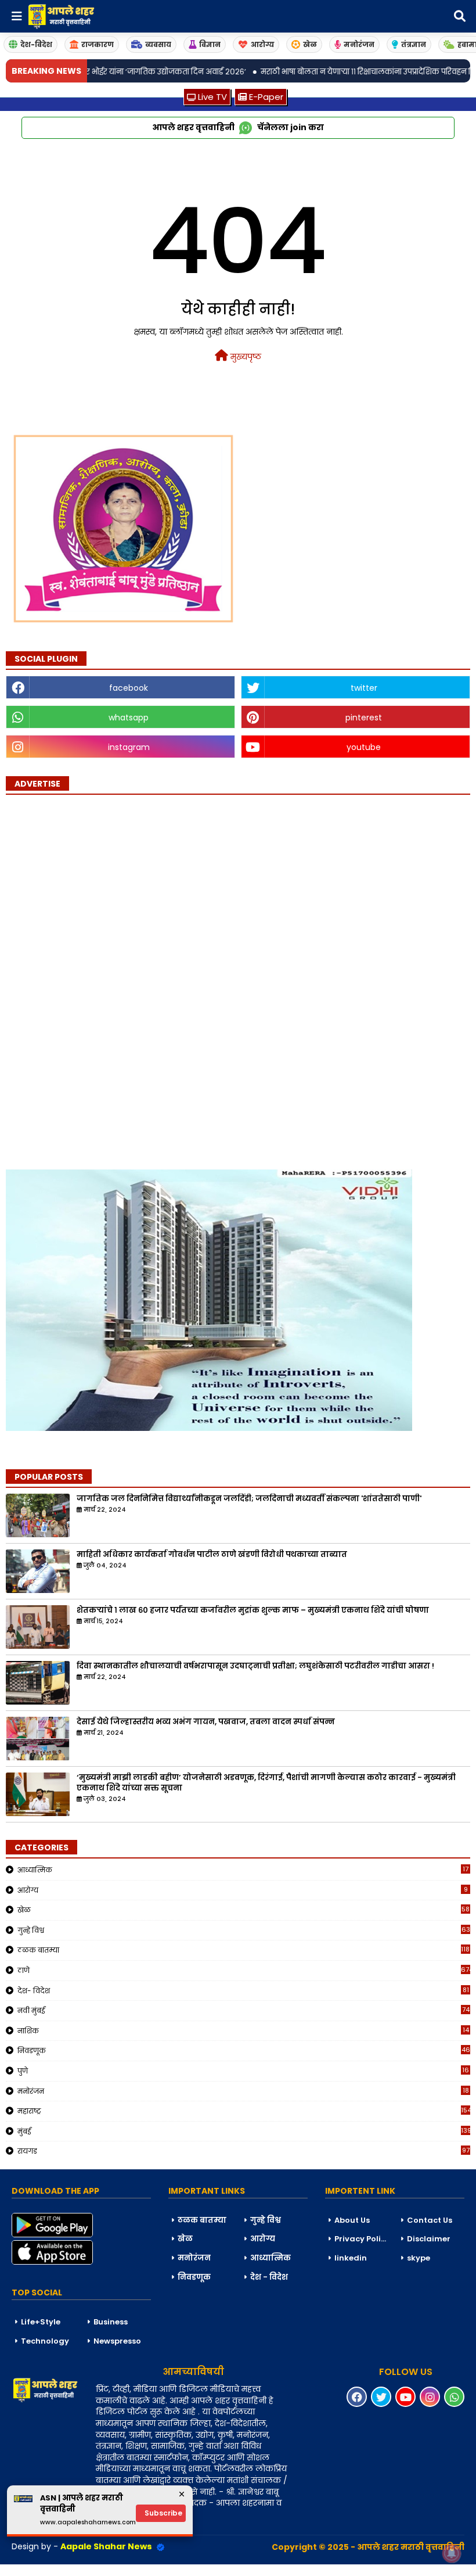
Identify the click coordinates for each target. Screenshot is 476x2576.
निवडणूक (244, 2050)
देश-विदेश (36, 44)
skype (419, 2258)
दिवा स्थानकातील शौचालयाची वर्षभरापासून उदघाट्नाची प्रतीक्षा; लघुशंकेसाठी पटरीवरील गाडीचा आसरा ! (255, 1666)
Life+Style (41, 2322)
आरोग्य (262, 44)
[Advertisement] (93, 975)
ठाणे (244, 1970)
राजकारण (98, 44)
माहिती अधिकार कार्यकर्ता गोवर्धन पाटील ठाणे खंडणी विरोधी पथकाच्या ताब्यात (212, 1555)
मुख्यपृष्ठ (245, 357)
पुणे (243, 2071)
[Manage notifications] (452, 2553)
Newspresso (117, 2341)
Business (111, 2322)
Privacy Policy (362, 2239)
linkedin (351, 2258)
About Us (352, 2220)
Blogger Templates (88, 2570)
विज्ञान (210, 44)
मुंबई (244, 2131)
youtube (364, 747)
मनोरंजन (359, 44)
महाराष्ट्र (244, 2111)
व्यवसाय (158, 44)
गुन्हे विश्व (244, 1930)
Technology (45, 2341)
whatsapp (129, 717)
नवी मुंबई (244, 2010)
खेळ (310, 44)
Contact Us (430, 2220)
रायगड (244, 2151)
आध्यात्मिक (243, 1870)
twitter (364, 688)
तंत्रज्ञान (414, 44)
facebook (129, 688)
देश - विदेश (269, 2277)
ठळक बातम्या (244, 1950)
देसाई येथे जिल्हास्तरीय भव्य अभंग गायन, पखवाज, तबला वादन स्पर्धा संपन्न (206, 1722)
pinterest (364, 717)
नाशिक (243, 2030)
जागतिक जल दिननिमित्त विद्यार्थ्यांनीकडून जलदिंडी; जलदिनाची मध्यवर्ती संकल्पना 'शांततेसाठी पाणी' (249, 1499)
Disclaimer (429, 2239)
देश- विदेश (243, 1990)
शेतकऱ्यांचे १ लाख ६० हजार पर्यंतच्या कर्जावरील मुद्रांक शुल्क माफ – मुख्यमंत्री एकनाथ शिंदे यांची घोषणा (253, 1610)
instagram (129, 747)
